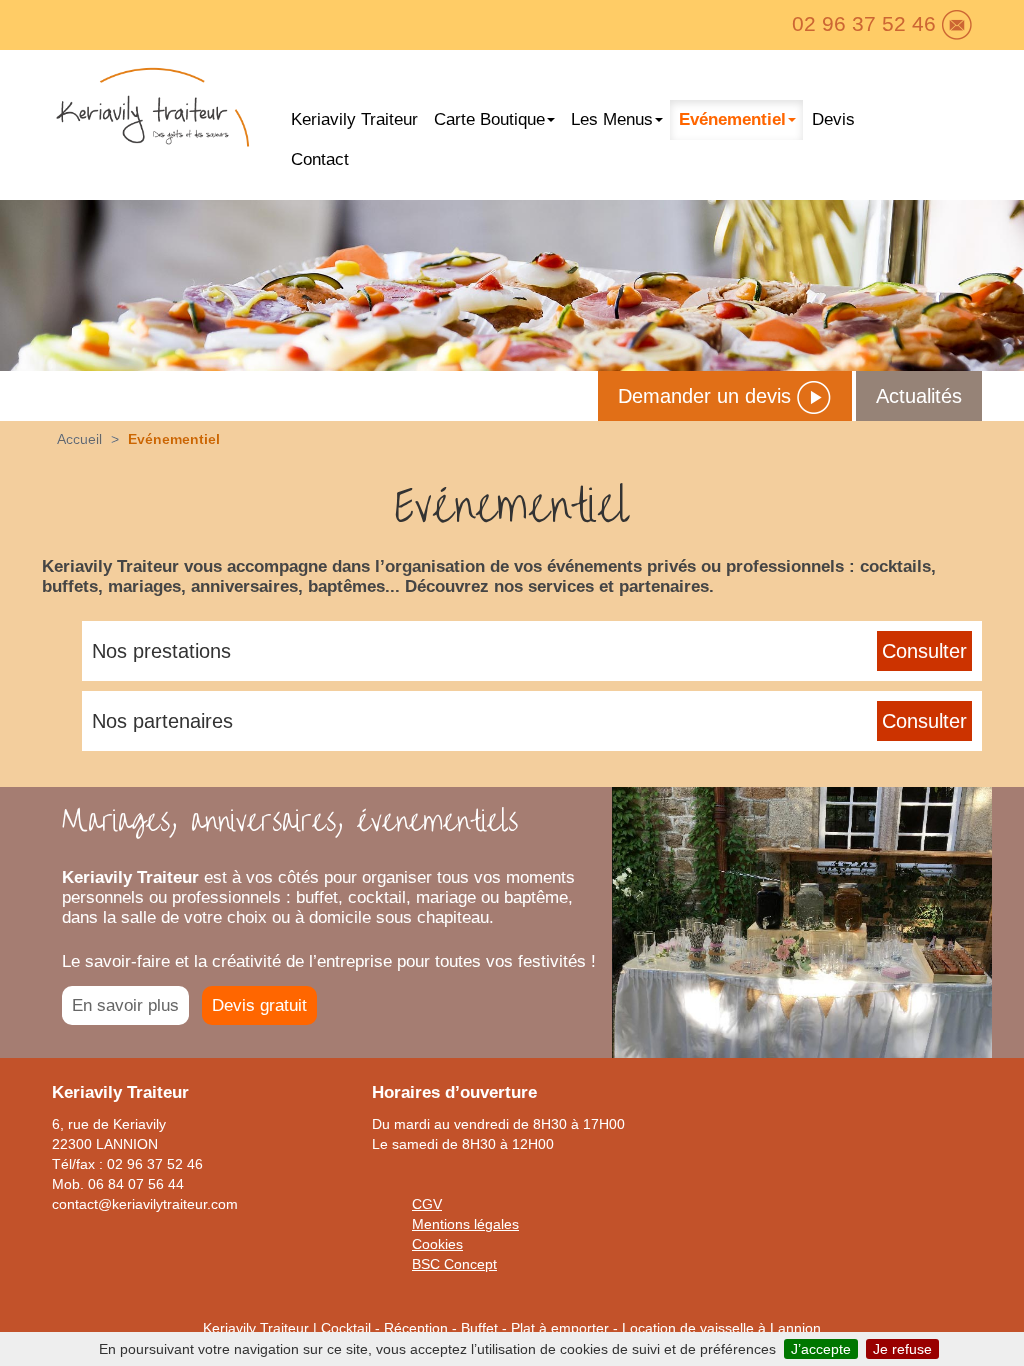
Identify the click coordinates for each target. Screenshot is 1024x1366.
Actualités (919, 396)
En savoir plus (125, 1005)
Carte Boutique (489, 119)
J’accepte (821, 1349)
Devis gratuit (259, 1005)
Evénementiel (732, 119)
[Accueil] (152, 112)
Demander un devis (707, 396)
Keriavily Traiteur (354, 119)
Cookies (437, 1244)
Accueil (79, 439)
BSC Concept (454, 1264)
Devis (833, 119)
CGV (427, 1204)
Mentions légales (465, 1224)
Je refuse (902, 1349)
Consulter (924, 651)
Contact (320, 159)
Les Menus (612, 119)
